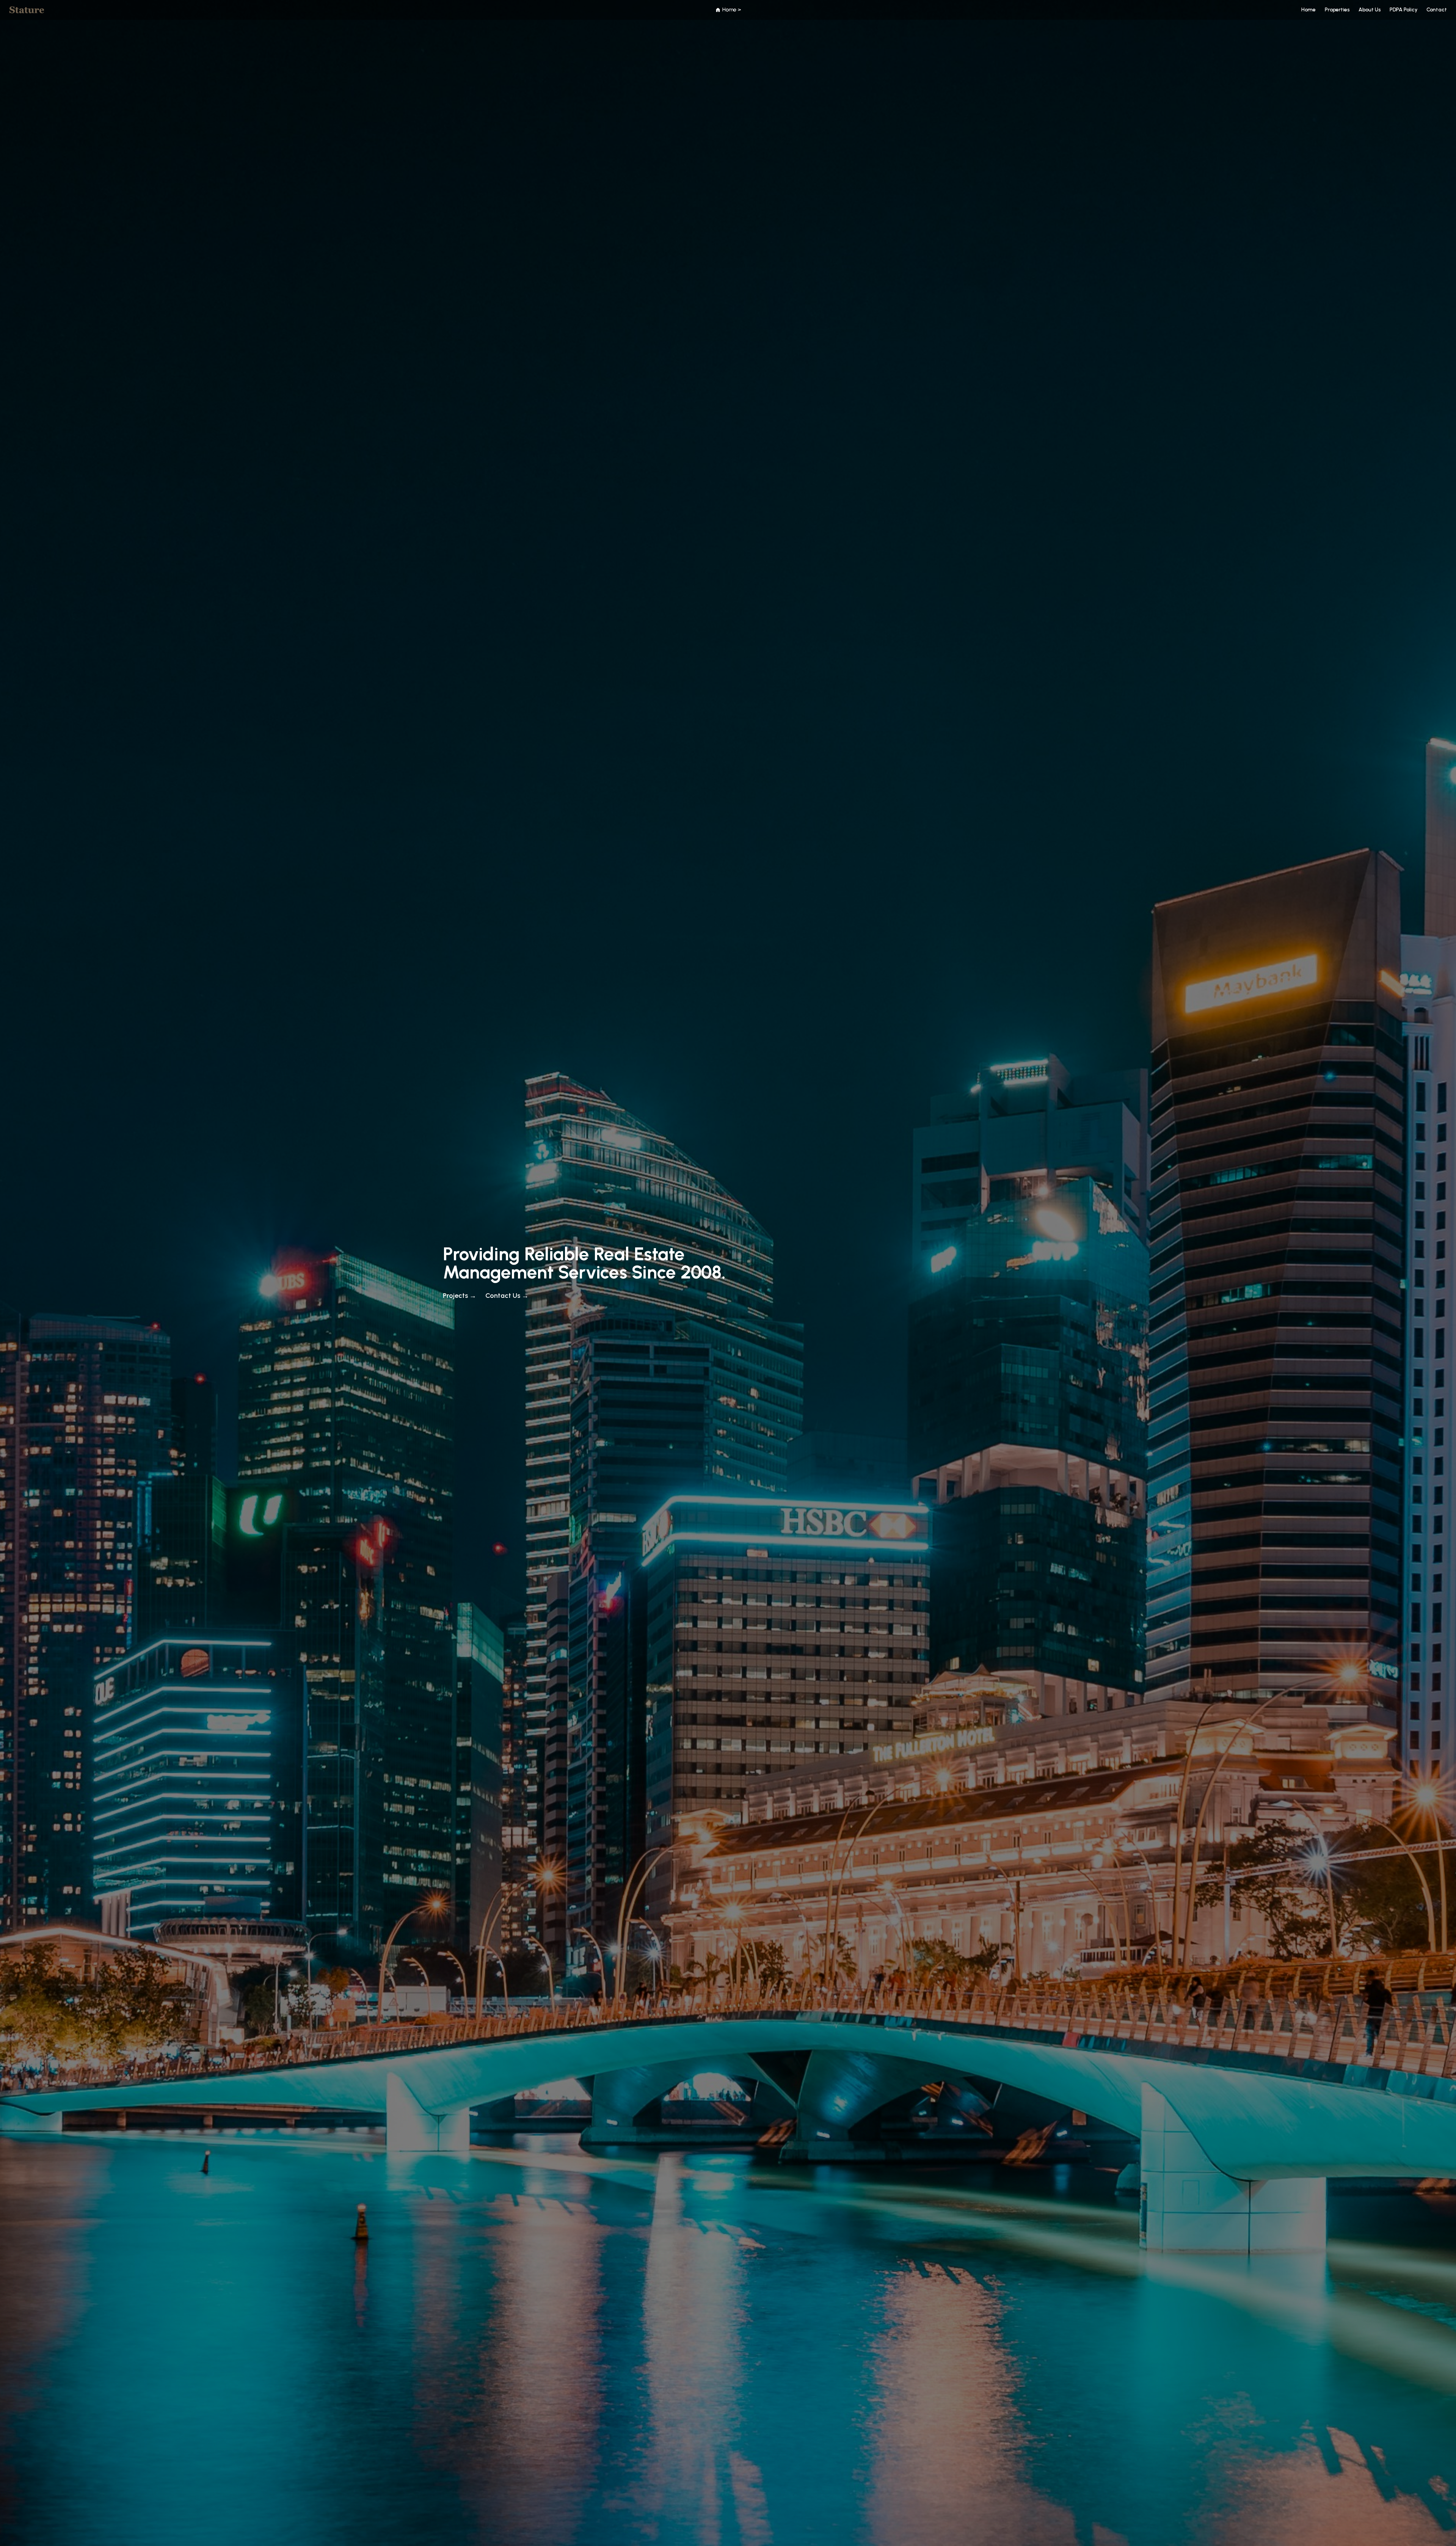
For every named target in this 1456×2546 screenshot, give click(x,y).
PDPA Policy (1403, 10)
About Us (1370, 10)
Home (1309, 10)
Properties (1337, 10)
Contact (1437, 10)
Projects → (460, 1296)
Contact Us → (507, 1296)
